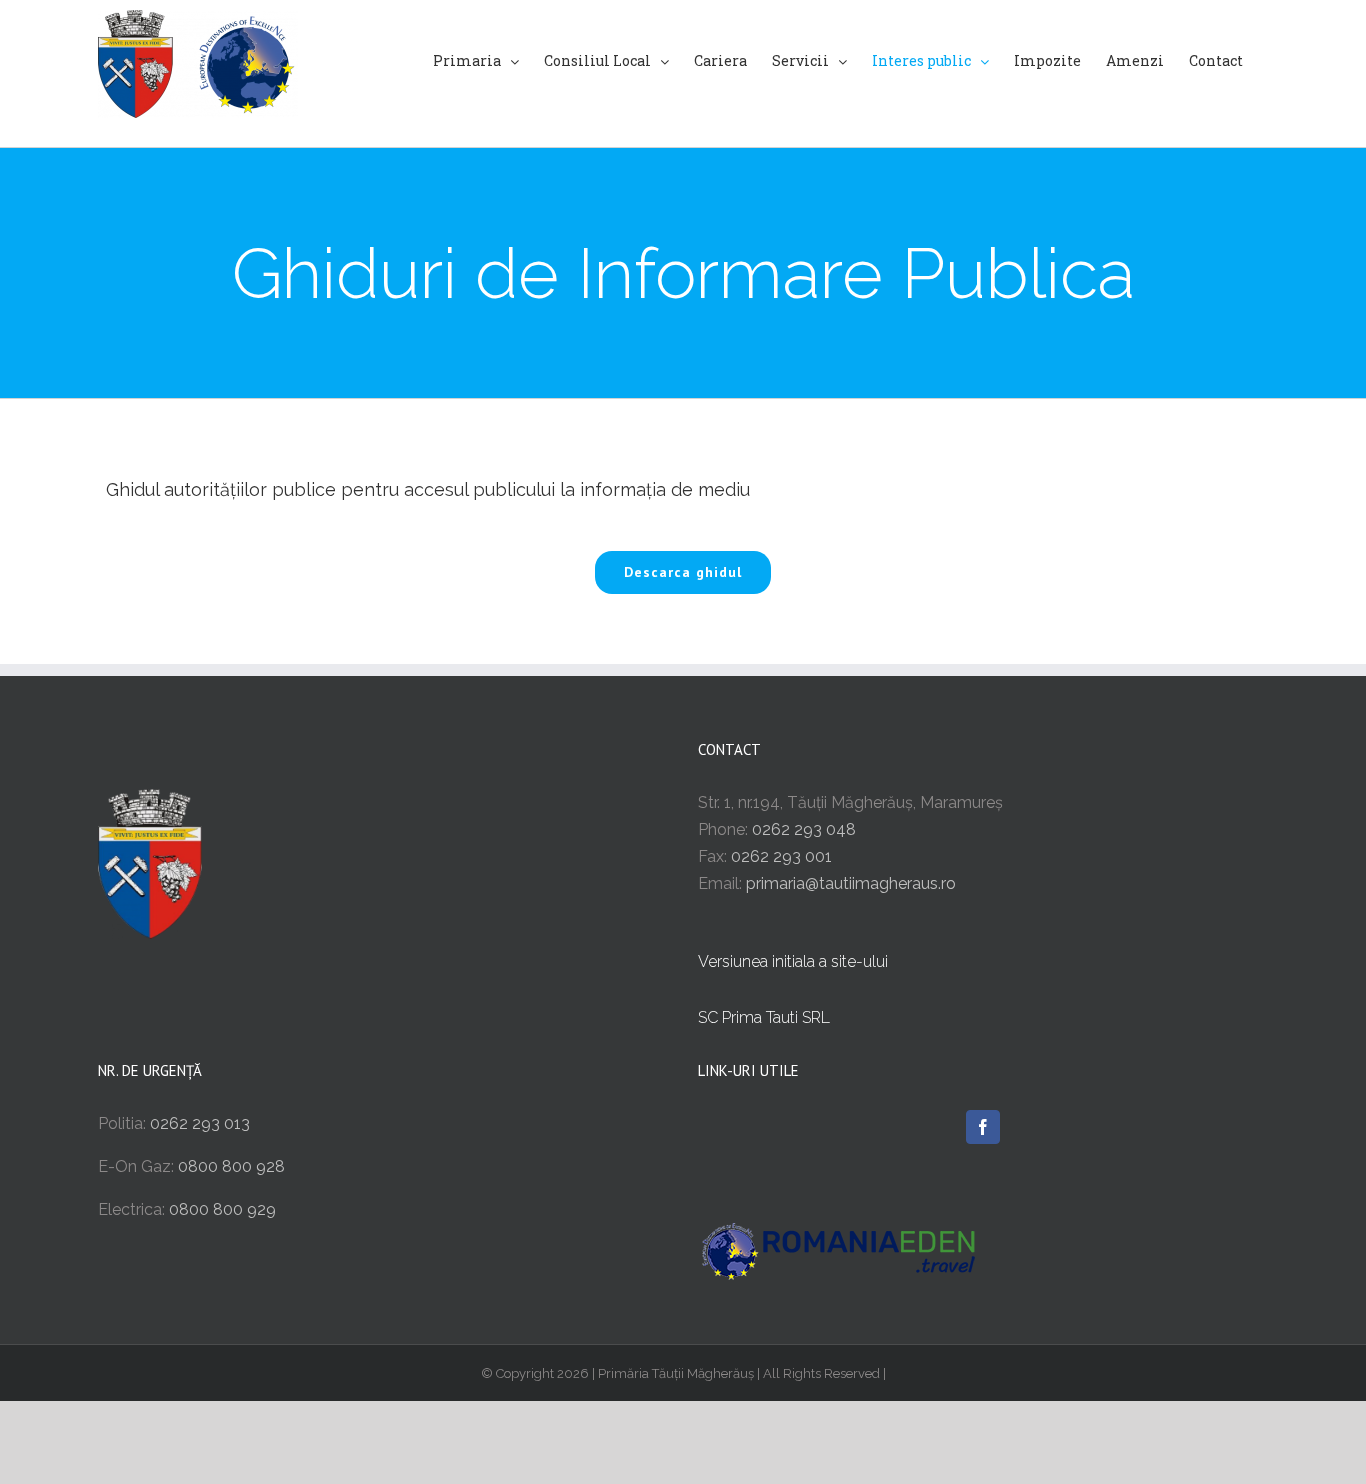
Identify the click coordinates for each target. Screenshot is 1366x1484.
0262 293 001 (781, 856)
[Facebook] (983, 1127)
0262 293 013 (200, 1123)
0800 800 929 (222, 1209)
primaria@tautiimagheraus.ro (851, 883)
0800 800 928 (231, 1166)
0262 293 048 (804, 829)
